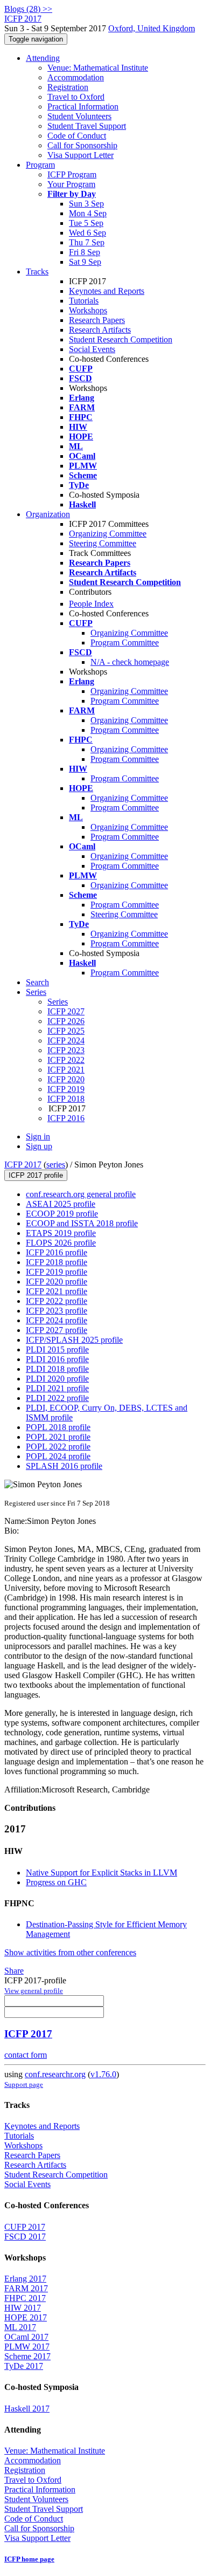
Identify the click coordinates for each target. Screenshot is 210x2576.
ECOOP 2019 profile (62, 1214)
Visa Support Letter (80, 155)
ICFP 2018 (66, 1099)
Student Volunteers (79, 116)
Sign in (38, 1136)
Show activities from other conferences (70, 1952)
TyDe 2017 (24, 2366)
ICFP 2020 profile (57, 1282)
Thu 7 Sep (87, 242)
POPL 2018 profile (58, 1427)
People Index (91, 604)
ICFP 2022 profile (57, 1301)
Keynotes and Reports (107, 291)
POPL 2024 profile (58, 1456)
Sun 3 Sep (86, 204)
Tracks (37, 272)
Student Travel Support (87, 126)
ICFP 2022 (66, 1060)
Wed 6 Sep (87, 233)
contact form (26, 2055)
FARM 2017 (26, 2288)
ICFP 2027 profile (57, 1330)
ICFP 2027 (66, 1011)
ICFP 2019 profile (57, 1272)
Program (40, 165)
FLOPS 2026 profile (61, 1243)
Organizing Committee (108, 534)
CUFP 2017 (25, 2227)
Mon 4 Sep (88, 213)
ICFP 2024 (66, 1040)
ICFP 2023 (66, 1050)
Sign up (39, 1146)
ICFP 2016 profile (57, 1252)
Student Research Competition (121, 339)
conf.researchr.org (55, 2074)
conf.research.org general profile (81, 1194)
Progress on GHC (56, 1882)
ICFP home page (29, 2559)
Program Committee (125, 643)
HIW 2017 (23, 2308)
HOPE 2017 (26, 2317)
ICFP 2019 (66, 1089)
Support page (24, 2084)
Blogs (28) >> (28, 9)
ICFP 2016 (66, 1118)
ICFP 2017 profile (36, 1175)
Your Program (71, 184)
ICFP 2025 (66, 1031)
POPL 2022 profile (58, 1447)
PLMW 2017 (27, 2347)
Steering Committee (103, 543)
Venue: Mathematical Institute (98, 68)
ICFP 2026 (66, 1021)
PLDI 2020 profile (57, 1379)
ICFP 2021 (66, 1070)
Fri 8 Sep (85, 252)
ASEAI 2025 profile (61, 1204)
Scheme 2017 (27, 2356)
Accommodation (76, 77)
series (56, 1165)
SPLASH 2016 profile (64, 1466)
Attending (43, 58)
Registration (68, 87)
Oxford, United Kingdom (152, 28)
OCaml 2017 (26, 2337)
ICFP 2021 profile (57, 1291)
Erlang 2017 (25, 2279)
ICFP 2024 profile (57, 1320)
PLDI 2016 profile (57, 1359)
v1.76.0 (103, 2074)
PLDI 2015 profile (57, 1349)
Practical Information (83, 107)
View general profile (34, 1991)
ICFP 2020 (66, 1079)
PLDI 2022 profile (57, 1398)
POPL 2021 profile (58, 1437)
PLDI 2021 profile (57, 1388)
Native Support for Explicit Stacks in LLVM (101, 1873)
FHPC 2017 (25, 2298)
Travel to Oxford (76, 97)
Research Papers (97, 320)
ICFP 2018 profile (57, 1262)
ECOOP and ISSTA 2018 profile (82, 1223)
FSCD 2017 (25, 2237)
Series (58, 1002)
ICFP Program (72, 174)
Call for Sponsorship (82, 145)
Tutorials (84, 301)
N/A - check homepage (130, 662)
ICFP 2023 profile (57, 1311)
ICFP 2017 (23, 1165)
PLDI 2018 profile (57, 1369)
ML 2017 (20, 2327)
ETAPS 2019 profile (61, 1233)
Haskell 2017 (27, 2409)
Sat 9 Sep (85, 262)
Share (14, 1971)
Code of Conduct (77, 136)
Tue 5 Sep (86, 223)
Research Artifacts (100, 330)
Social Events (92, 349)
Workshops (88, 310)
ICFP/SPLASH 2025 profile (74, 1340)
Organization (48, 514)
